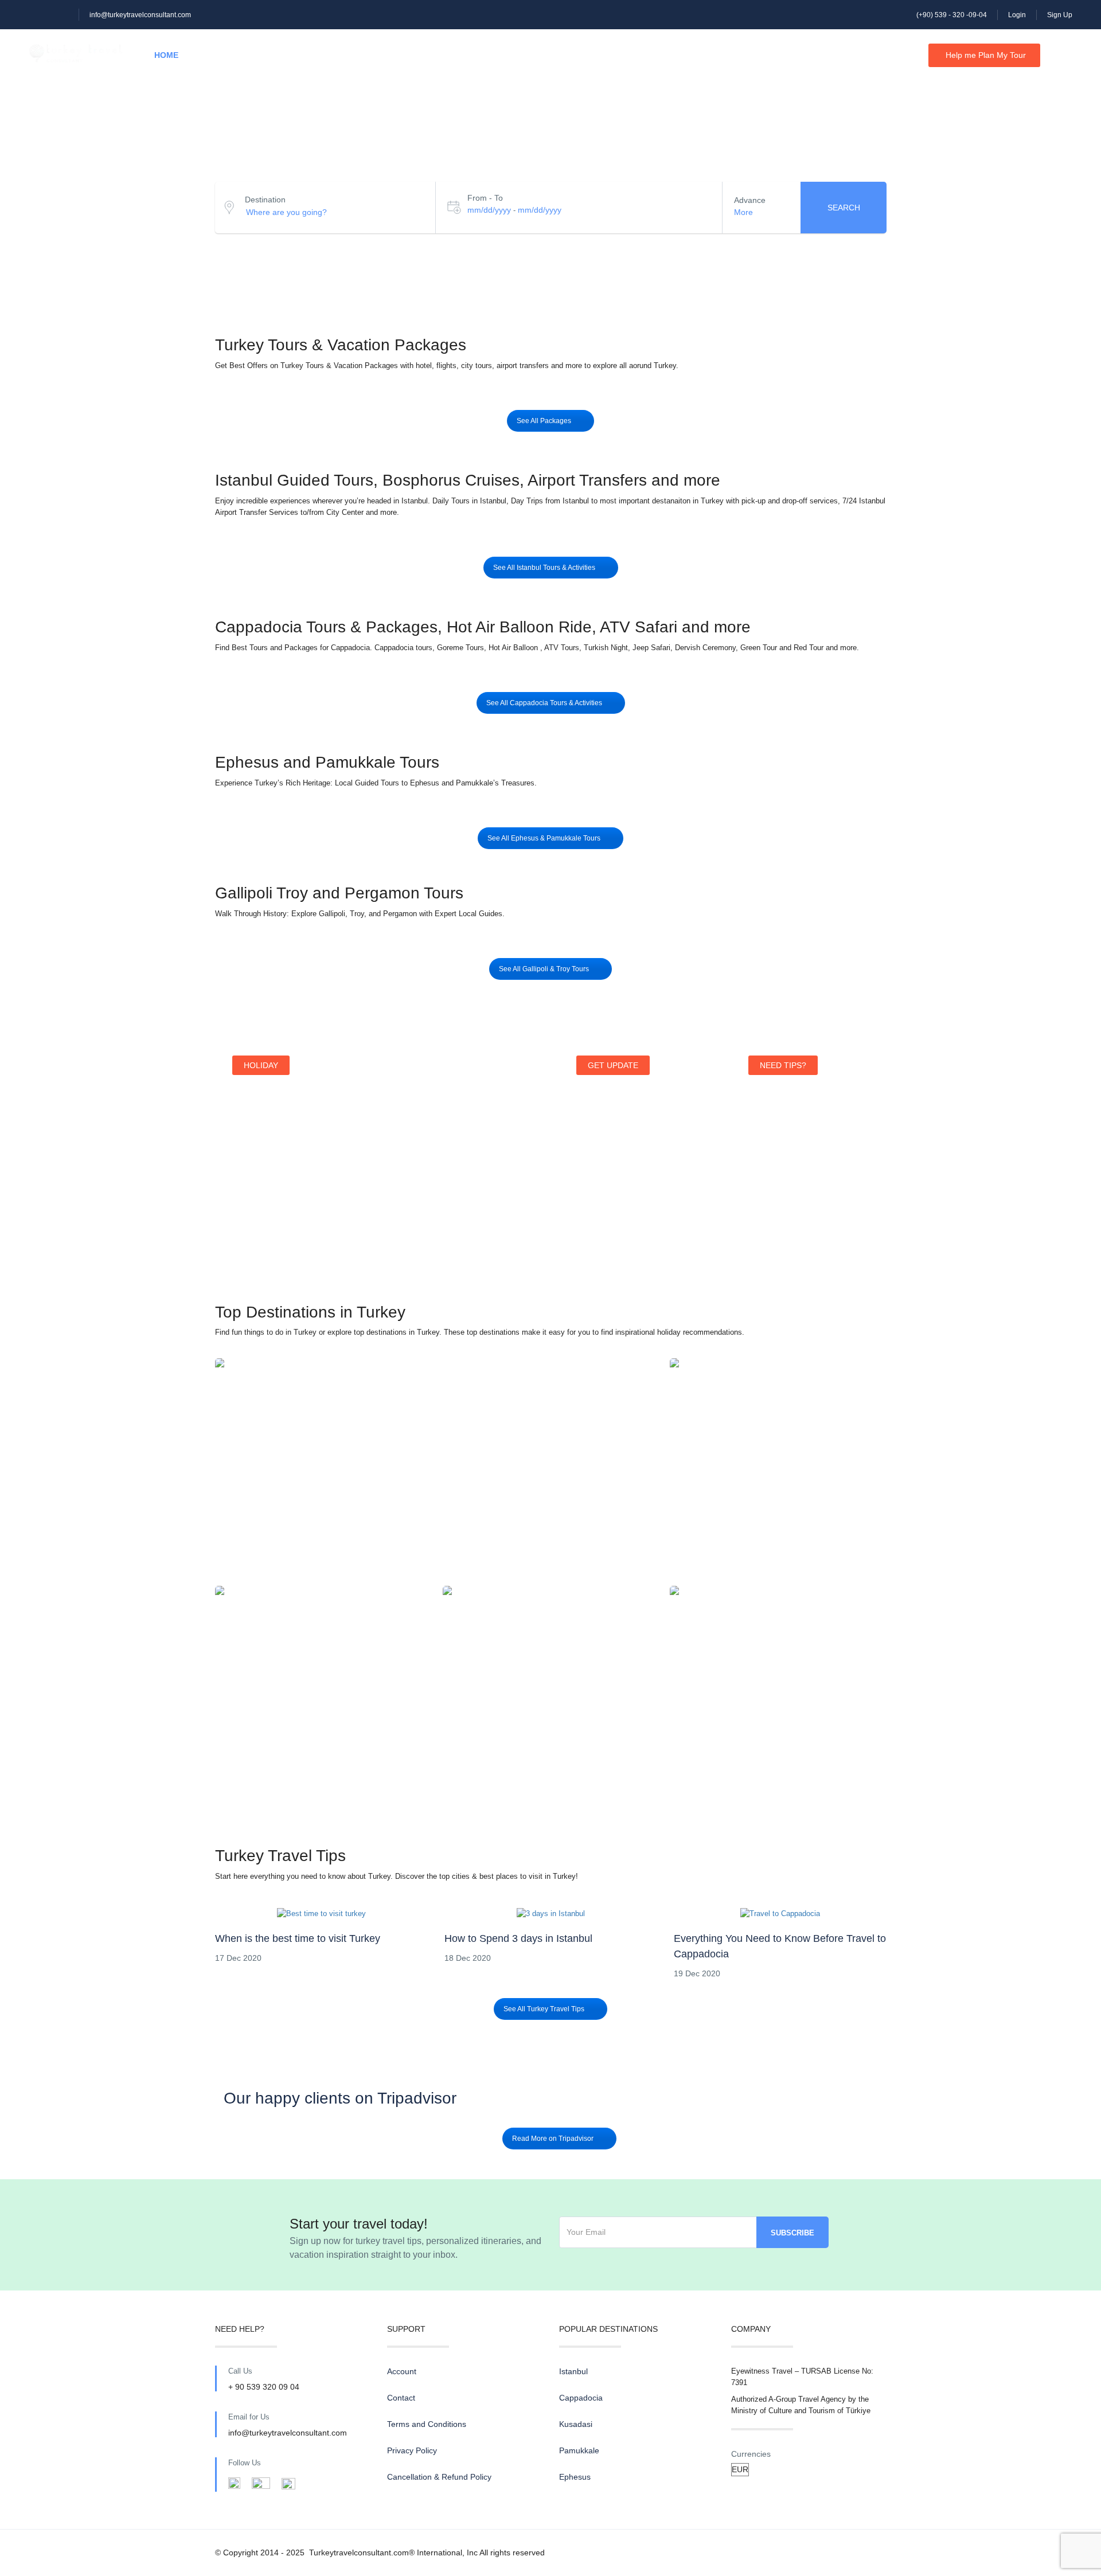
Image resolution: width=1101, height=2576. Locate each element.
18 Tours (550, 1711)
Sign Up (1060, 15)
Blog (348, 55)
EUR (897, 55)
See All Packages (544, 421)
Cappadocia (778, 1465)
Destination (265, 200)
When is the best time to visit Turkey (298, 1938)
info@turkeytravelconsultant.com (140, 15)
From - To (485, 198)
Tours (221, 55)
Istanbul (437, 1465)
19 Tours (778, 1711)
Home (166, 55)
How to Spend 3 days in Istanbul (518, 1938)
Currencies (751, 2454)
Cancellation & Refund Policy (439, 2477)
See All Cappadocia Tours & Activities (544, 703)
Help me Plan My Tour (986, 55)
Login (1017, 15)
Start (253, 1229)
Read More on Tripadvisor (553, 2139)
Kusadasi (323, 1692)
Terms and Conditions (427, 2424)
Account (402, 2371)
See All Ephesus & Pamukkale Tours (544, 838)
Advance (750, 200)
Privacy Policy (412, 2450)
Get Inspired (783, 1243)
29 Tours (778, 1483)
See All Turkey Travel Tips (544, 2009)
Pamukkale (550, 1692)
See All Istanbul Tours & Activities (544, 568)
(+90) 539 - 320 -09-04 (952, 15)
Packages (286, 55)
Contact (408, 55)
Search (844, 208)
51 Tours (437, 1483)
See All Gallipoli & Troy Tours (544, 969)
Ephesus (778, 1692)
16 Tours (323, 1711)
